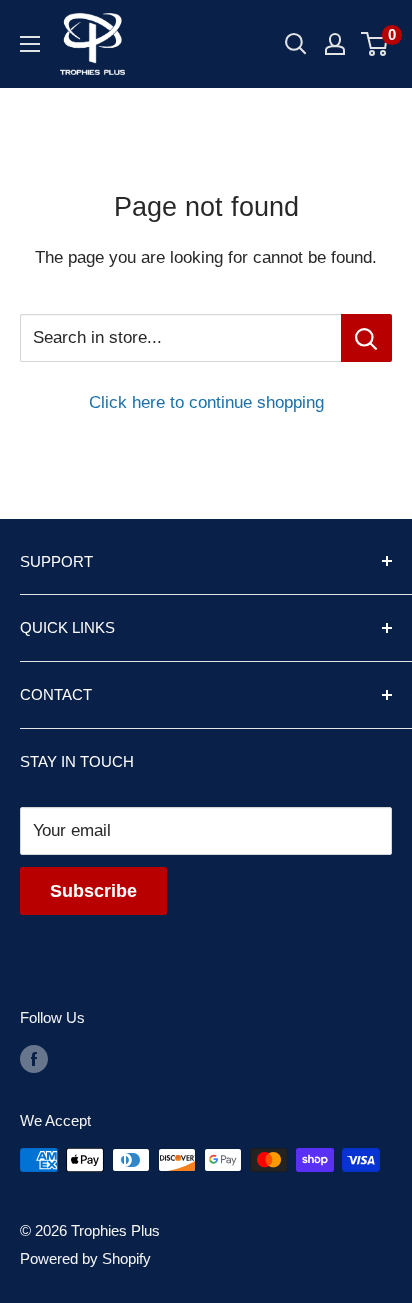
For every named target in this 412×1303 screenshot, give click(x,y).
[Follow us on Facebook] (34, 1058)
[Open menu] (30, 44)
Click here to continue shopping (206, 402)
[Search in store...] (366, 338)
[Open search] (296, 44)
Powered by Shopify (85, 1258)
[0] (375, 44)
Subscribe (93, 891)
